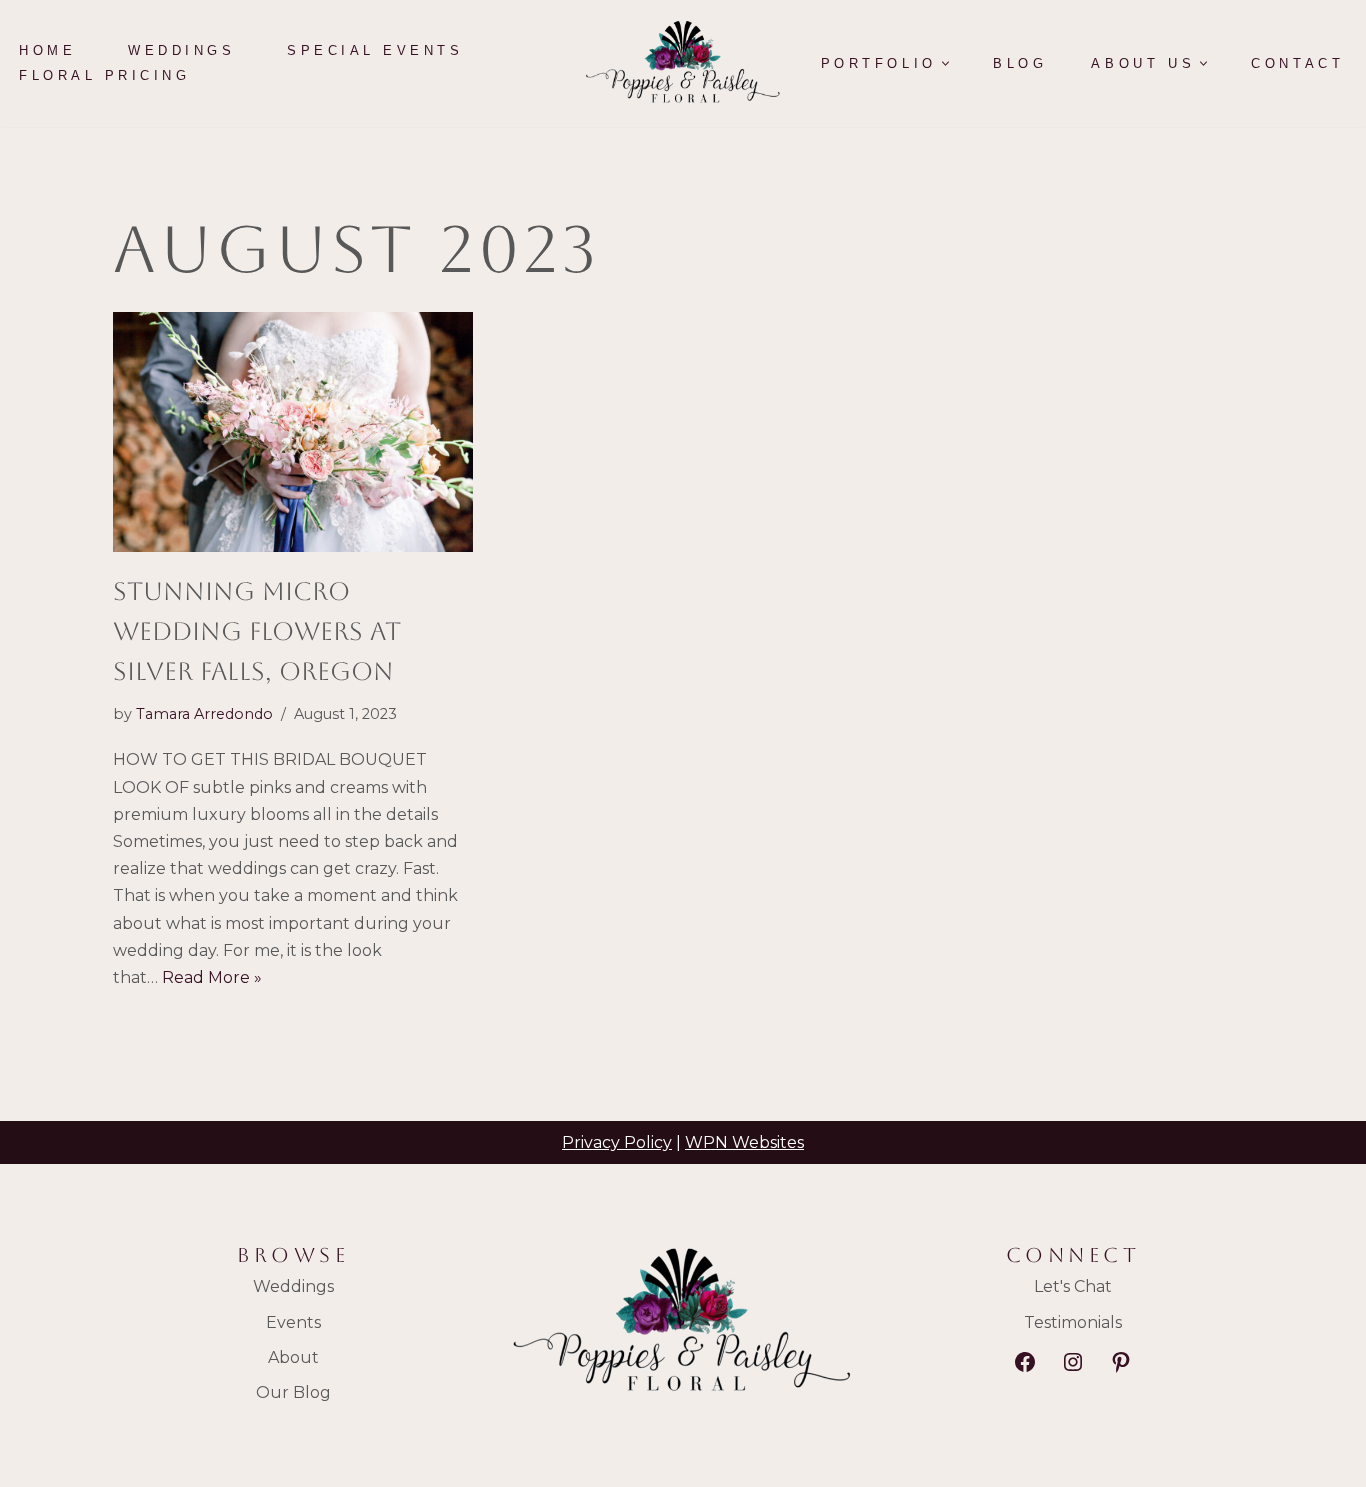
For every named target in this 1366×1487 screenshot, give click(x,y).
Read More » (212, 977)
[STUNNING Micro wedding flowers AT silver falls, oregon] (293, 432)
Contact (1297, 63)
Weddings (181, 50)
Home (47, 50)
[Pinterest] (1121, 1362)
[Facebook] (1025, 1362)
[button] (945, 63)
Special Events (375, 50)
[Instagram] (1073, 1362)
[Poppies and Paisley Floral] (683, 63)
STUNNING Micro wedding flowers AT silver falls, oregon (257, 631)
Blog (1020, 63)
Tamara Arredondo (204, 714)
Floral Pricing (104, 75)
